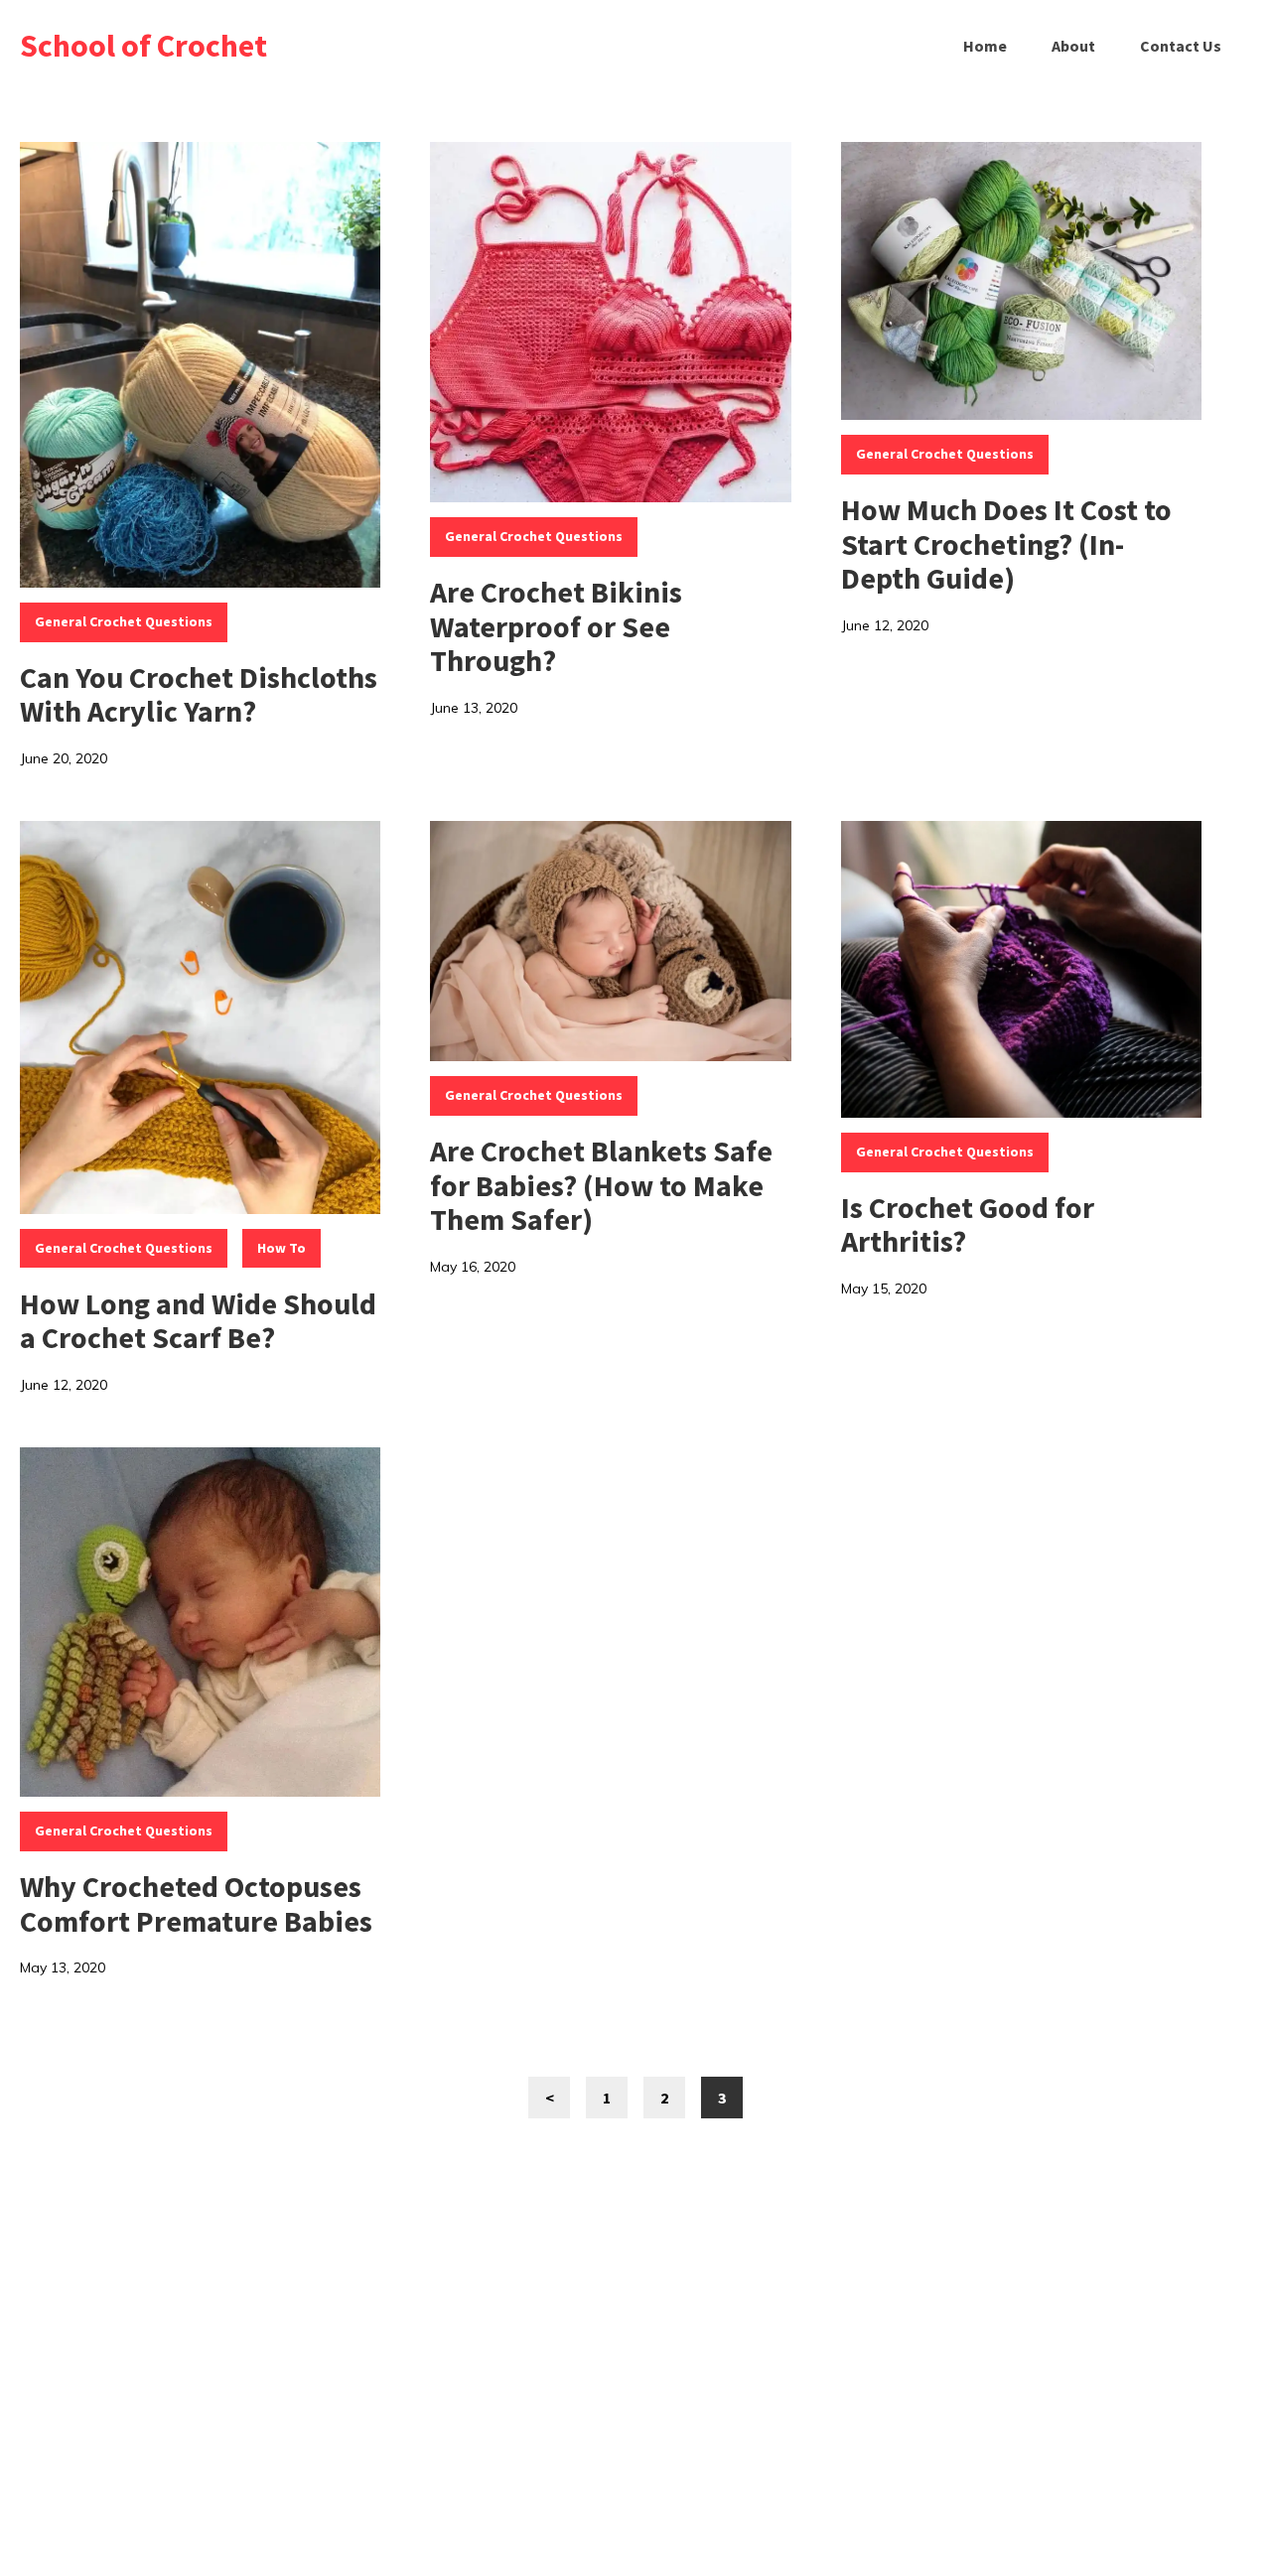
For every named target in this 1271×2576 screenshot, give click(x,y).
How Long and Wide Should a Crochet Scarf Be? (198, 1321)
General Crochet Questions (124, 621)
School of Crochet (143, 46)
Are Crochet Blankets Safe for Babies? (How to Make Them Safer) (601, 1185)
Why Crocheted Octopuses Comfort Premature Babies (196, 1903)
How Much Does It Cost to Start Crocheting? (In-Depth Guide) (1006, 543)
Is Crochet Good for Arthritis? (968, 1224)
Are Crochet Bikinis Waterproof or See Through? (556, 626)
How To (282, 1248)
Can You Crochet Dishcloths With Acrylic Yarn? (199, 694)
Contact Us (1181, 46)
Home (985, 46)
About (1073, 46)
